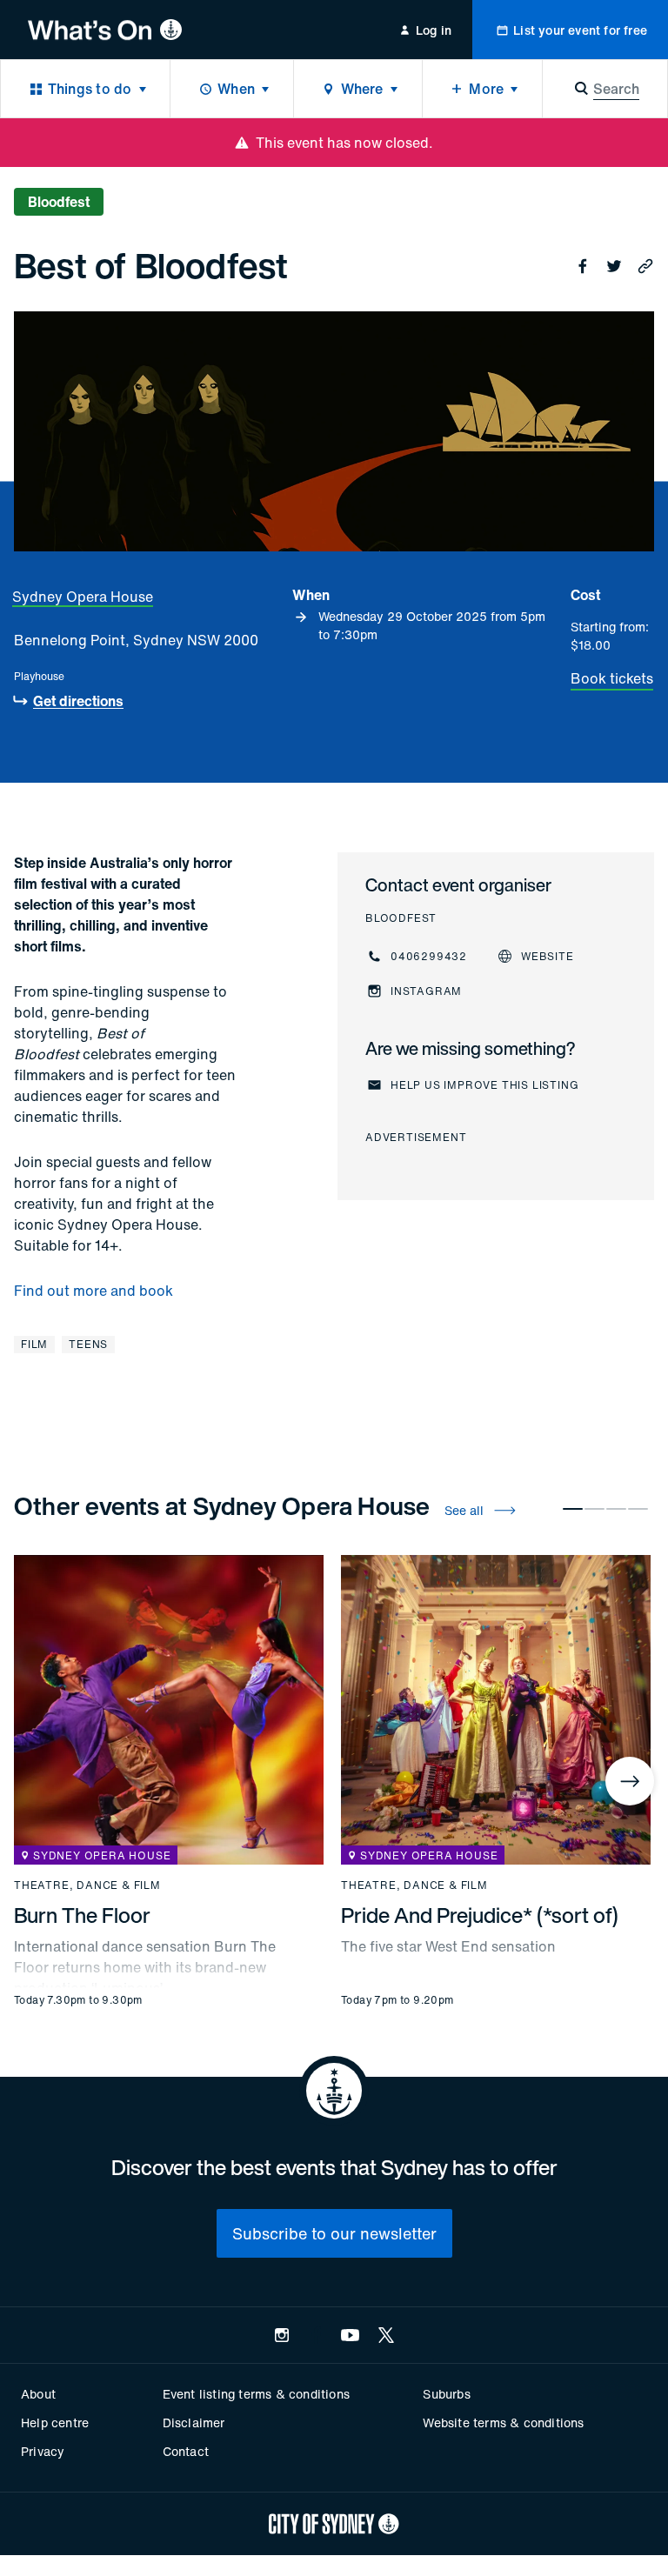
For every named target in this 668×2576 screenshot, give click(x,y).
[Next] (630, 1781)
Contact (186, 2451)
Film (34, 1344)
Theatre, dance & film (87, 1885)
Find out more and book (94, 1291)
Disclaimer (194, 2423)
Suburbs (446, 2394)
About (38, 2394)
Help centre (55, 2423)
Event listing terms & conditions (256, 2394)
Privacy (43, 2451)
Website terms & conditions (503, 2423)
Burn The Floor (82, 1915)
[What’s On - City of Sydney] (105, 30)
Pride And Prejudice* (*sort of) (480, 1915)
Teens (88, 1344)
